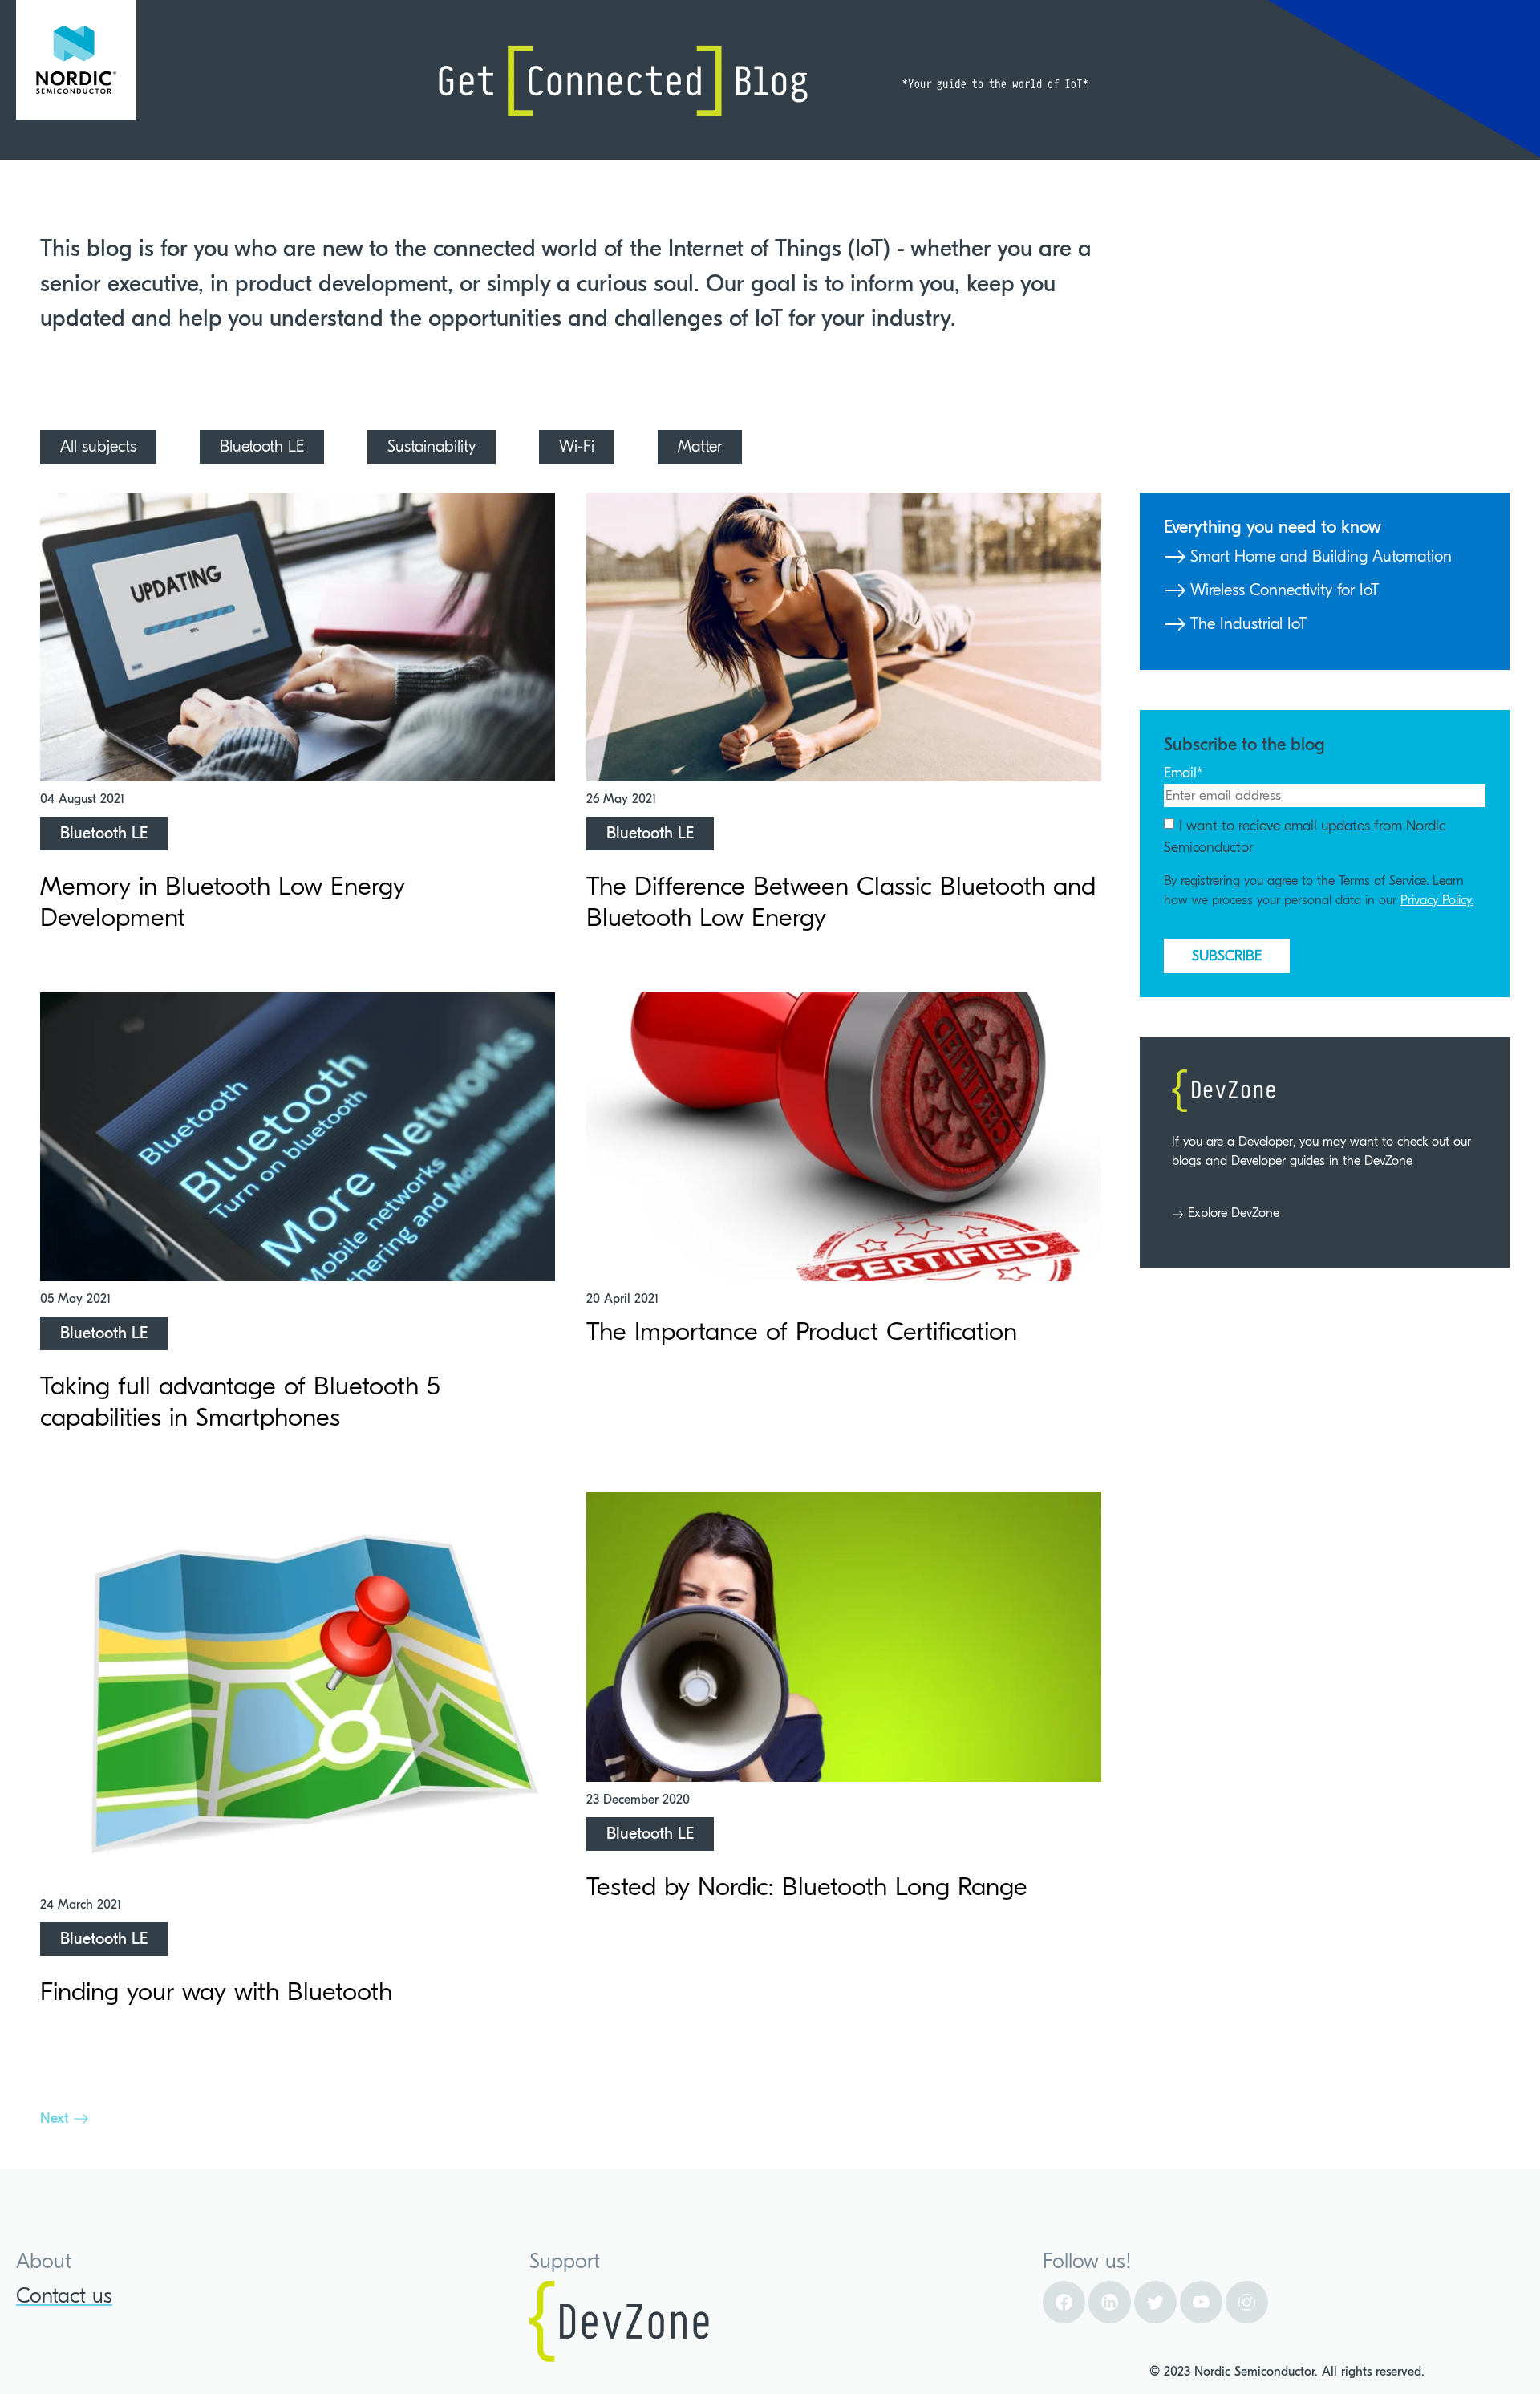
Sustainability (432, 446)
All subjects (98, 446)
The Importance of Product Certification (802, 1331)
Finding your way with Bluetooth (216, 1992)
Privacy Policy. (1437, 900)
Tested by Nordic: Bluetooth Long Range (807, 1887)
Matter (700, 446)
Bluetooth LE (262, 446)
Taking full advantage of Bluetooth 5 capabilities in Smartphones (240, 1401)
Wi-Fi (577, 446)
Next (57, 2118)
